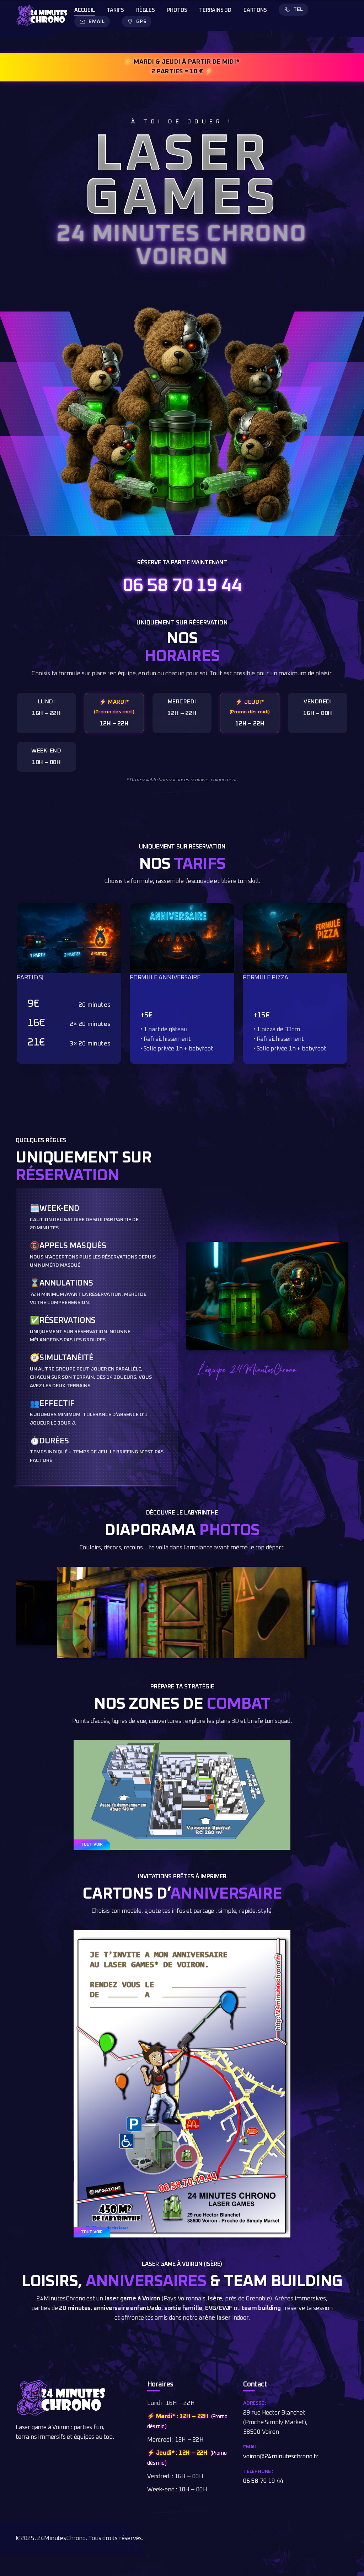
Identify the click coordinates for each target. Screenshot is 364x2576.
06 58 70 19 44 (182, 586)
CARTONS (255, 10)
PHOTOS (177, 10)
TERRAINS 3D (215, 10)
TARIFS (115, 10)
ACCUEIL (85, 10)
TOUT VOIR (92, 1845)
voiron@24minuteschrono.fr (281, 2457)
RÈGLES (146, 10)
